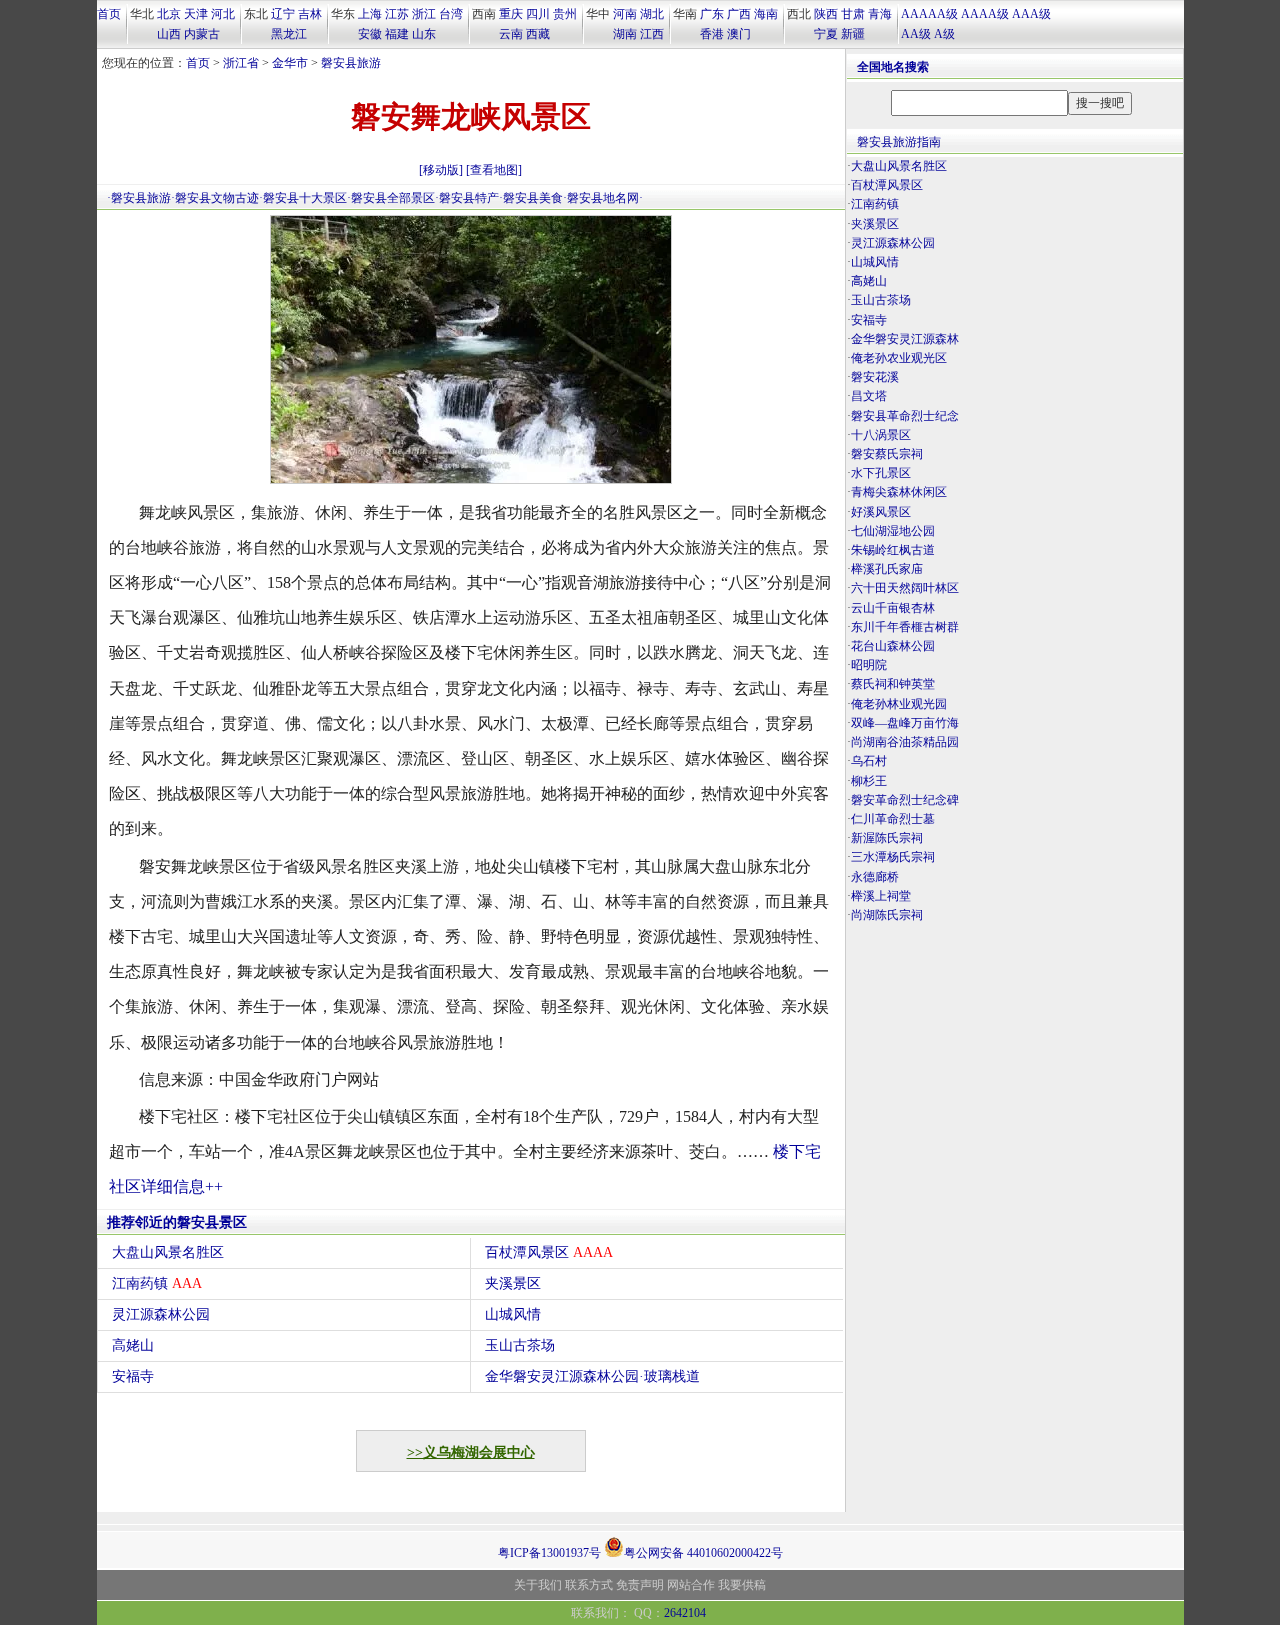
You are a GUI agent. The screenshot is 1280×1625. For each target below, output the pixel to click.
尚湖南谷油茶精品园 (905, 742)
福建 (397, 34)
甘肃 (853, 14)
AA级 (916, 34)
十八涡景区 (881, 435)
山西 (169, 34)
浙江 (424, 14)
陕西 (826, 14)
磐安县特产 (469, 198)
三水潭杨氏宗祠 (893, 857)
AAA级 (1031, 14)
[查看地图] (494, 170)
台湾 (451, 14)
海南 (766, 14)
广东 (712, 14)
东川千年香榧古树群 (905, 627)
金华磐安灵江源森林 (905, 339)
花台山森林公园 (893, 646)
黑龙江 (289, 34)
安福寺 (133, 1376)
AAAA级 (985, 14)
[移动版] (441, 170)
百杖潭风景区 (549, 1252)
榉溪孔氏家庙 (887, 569)
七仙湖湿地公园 (893, 531)
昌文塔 (869, 396)
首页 (109, 14)
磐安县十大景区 (305, 198)
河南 (625, 14)
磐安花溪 (875, 377)
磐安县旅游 (351, 63)
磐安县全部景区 (393, 198)
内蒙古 (202, 34)
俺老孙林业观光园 (899, 704)
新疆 (853, 34)
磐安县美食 (533, 198)
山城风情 (513, 1314)
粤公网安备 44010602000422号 (703, 1551)
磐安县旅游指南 (899, 142)
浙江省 (241, 63)
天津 (196, 14)
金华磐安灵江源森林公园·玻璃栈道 (592, 1376)
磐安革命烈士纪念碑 (905, 800)
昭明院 (869, 665)
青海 (880, 14)
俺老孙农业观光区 (899, 358)
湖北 (652, 14)
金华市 (290, 63)
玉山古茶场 (520, 1345)
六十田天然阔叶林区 (905, 588)
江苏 (397, 14)
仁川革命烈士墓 (893, 819)
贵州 (565, 14)
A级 (944, 34)
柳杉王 (869, 781)
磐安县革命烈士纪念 (905, 416)
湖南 (625, 34)
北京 (169, 14)
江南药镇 (157, 1283)
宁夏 (826, 34)
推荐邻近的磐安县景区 (177, 1222)
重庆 (511, 14)
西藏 (538, 34)
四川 (538, 14)
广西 (739, 14)
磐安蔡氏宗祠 (887, 454)
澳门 (739, 34)
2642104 (685, 1613)
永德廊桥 (875, 877)
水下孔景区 (881, 473)
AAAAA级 (929, 14)
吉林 (310, 14)
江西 (652, 34)
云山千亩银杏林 (893, 608)
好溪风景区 (881, 512)
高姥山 (133, 1345)
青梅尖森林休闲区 (899, 492)
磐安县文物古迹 (217, 198)
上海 (370, 14)
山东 (424, 34)
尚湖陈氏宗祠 (887, 915)
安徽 (370, 34)
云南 (511, 34)
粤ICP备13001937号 (549, 1553)
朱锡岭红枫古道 (893, 550)
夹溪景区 (513, 1283)
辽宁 (283, 14)
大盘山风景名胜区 (168, 1252)
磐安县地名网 (603, 198)
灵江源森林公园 (161, 1314)
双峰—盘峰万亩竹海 (905, 723)
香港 (712, 34)
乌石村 (869, 761)
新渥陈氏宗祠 (887, 838)
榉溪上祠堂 (881, 896)
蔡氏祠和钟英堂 (893, 684)
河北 (223, 14)
